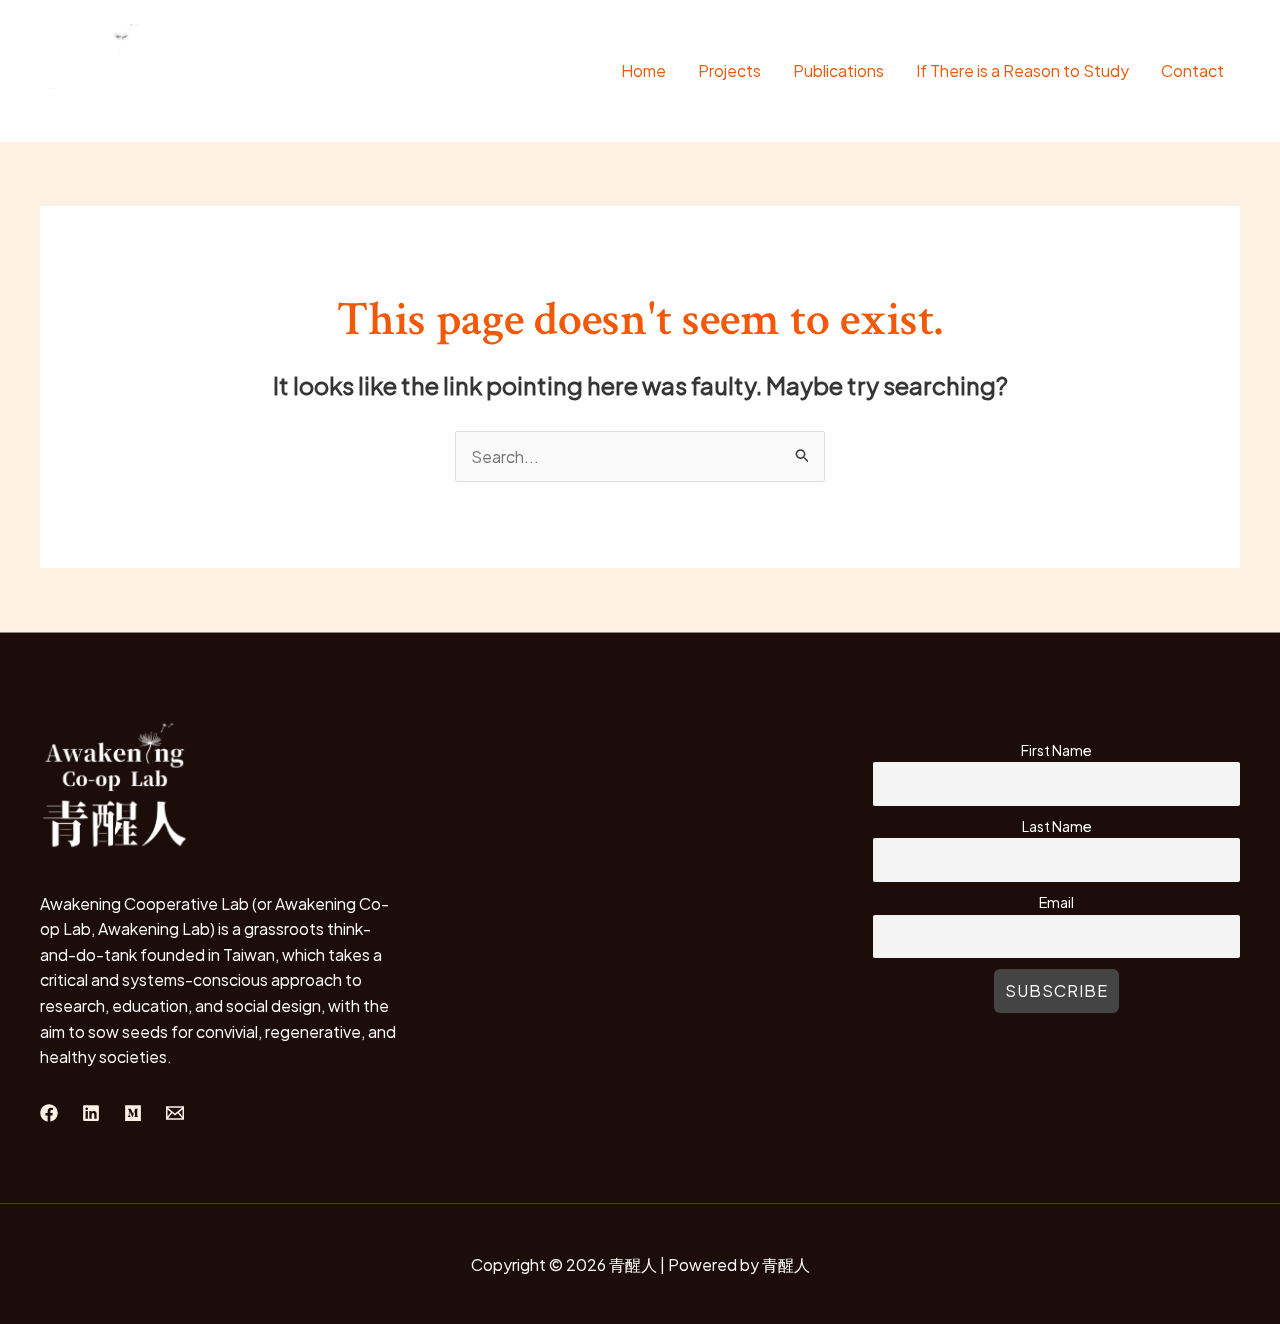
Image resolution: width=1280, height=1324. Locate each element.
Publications (838, 70)
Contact (1192, 70)
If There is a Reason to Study (1022, 70)
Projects (729, 70)
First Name (1056, 750)
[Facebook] (49, 1113)
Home (643, 70)
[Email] (175, 1113)
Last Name (1057, 826)
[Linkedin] (91, 1113)
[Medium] (133, 1113)
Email (1056, 902)
